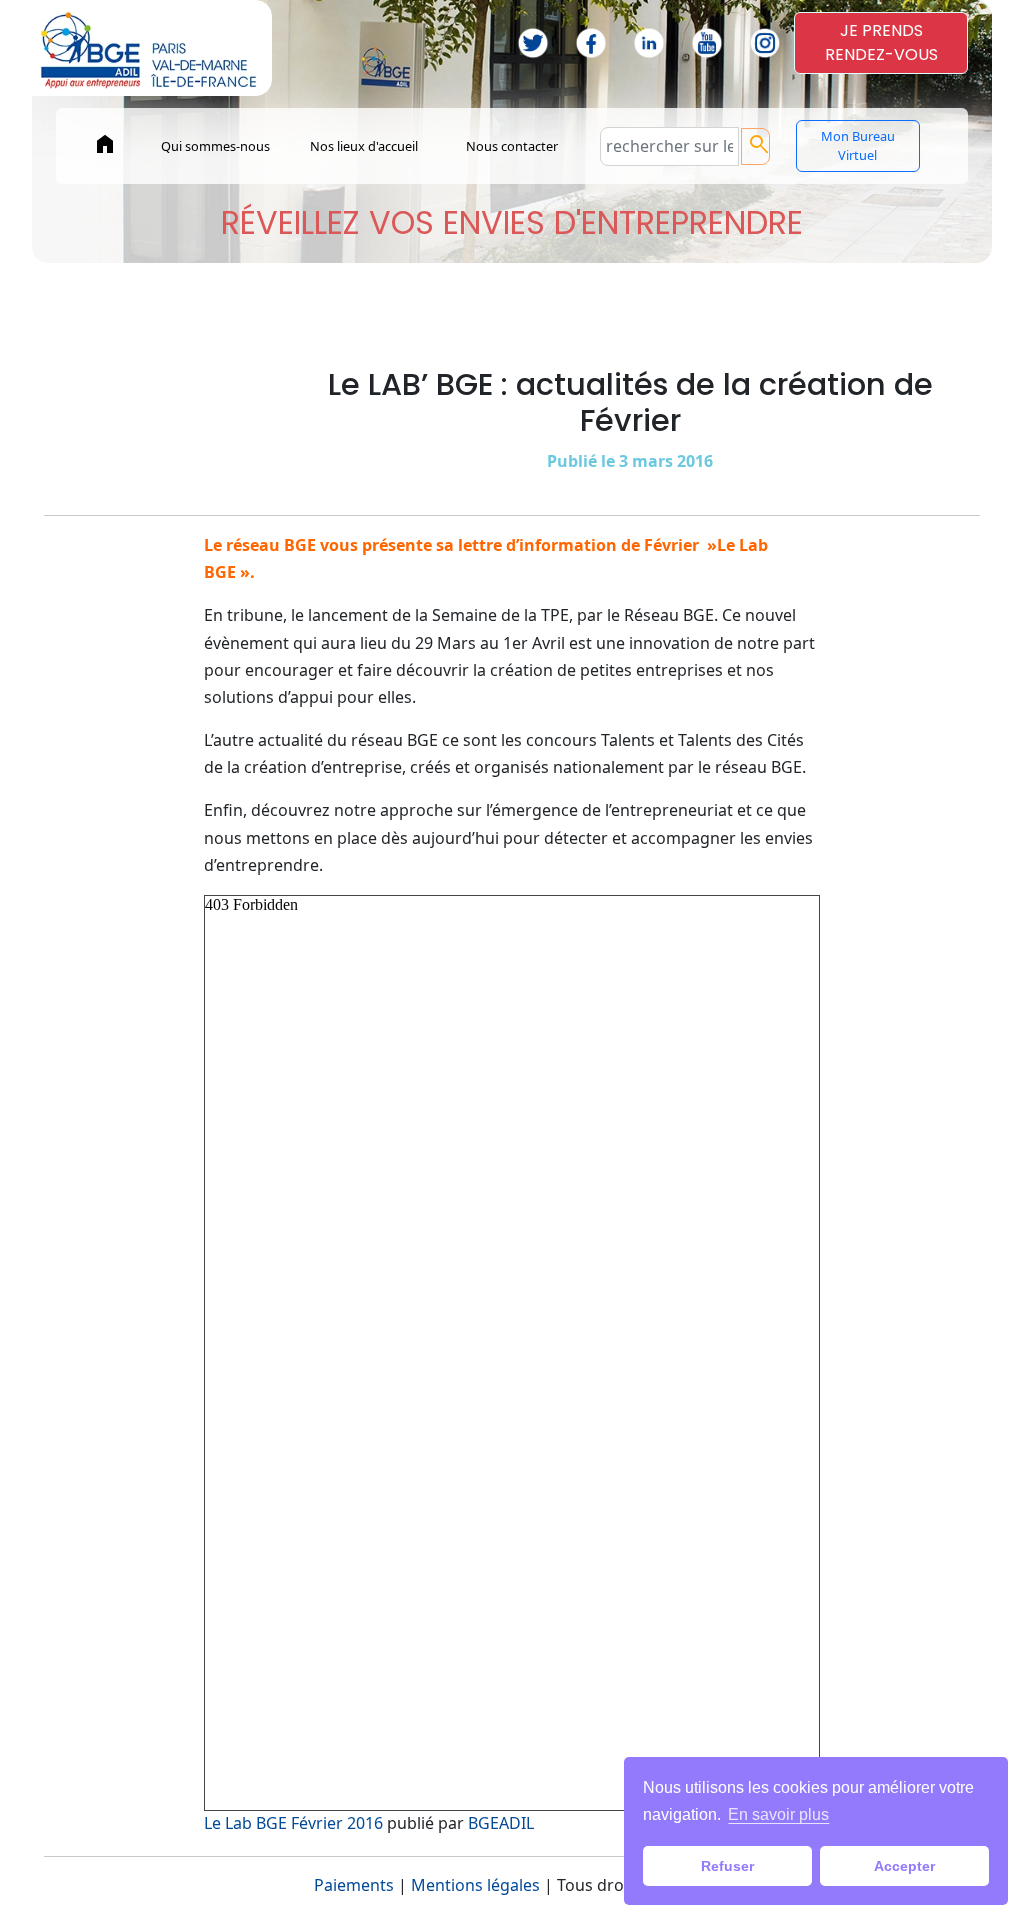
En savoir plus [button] (778, 1814)
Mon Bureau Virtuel (858, 145)
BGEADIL (501, 1823)
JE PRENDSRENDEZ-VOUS (881, 42)
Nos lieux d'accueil (364, 146)
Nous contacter (512, 146)
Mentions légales (475, 1885)
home (105, 144)
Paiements (354, 1885)
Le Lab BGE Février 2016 (293, 1823)
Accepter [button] (904, 1866)
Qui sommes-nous (215, 146)
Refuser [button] (727, 1866)
